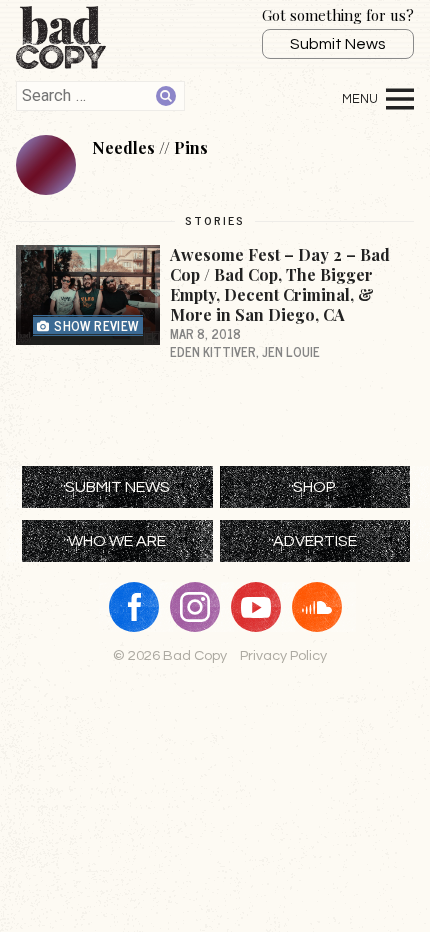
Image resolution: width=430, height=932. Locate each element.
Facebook (141, 607)
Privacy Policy (283, 655)
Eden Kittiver (213, 351)
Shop (314, 487)
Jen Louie (291, 351)
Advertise (315, 541)
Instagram (202, 607)
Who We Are (117, 541)
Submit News (338, 44)
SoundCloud (324, 607)
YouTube (263, 607)
